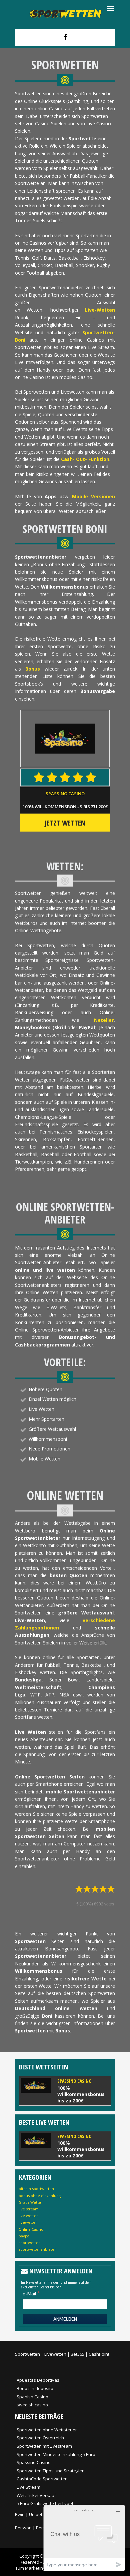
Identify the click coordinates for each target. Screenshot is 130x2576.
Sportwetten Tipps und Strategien (51, 2471)
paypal (24, 2236)
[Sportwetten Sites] (65, 13)
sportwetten (30, 2243)
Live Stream (28, 2487)
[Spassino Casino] (65, 2091)
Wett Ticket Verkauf (36, 2495)
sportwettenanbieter (37, 2249)
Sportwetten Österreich (40, 2438)
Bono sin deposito (35, 2388)
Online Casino (31, 2229)
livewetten (28, 2222)
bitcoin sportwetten (36, 2189)
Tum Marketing (30, 2568)
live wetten (29, 2216)
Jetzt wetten (65, 823)
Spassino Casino (65, 794)
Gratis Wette (30, 2202)
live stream (29, 2209)
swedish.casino (32, 2405)
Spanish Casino (32, 2397)
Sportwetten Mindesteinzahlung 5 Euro (56, 2454)
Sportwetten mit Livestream (44, 2446)
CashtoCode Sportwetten (42, 2479)
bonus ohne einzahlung (40, 2196)
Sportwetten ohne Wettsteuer (47, 2430)
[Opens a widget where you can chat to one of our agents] (84, 2538)
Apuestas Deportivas (38, 2380)
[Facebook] (65, 37)
